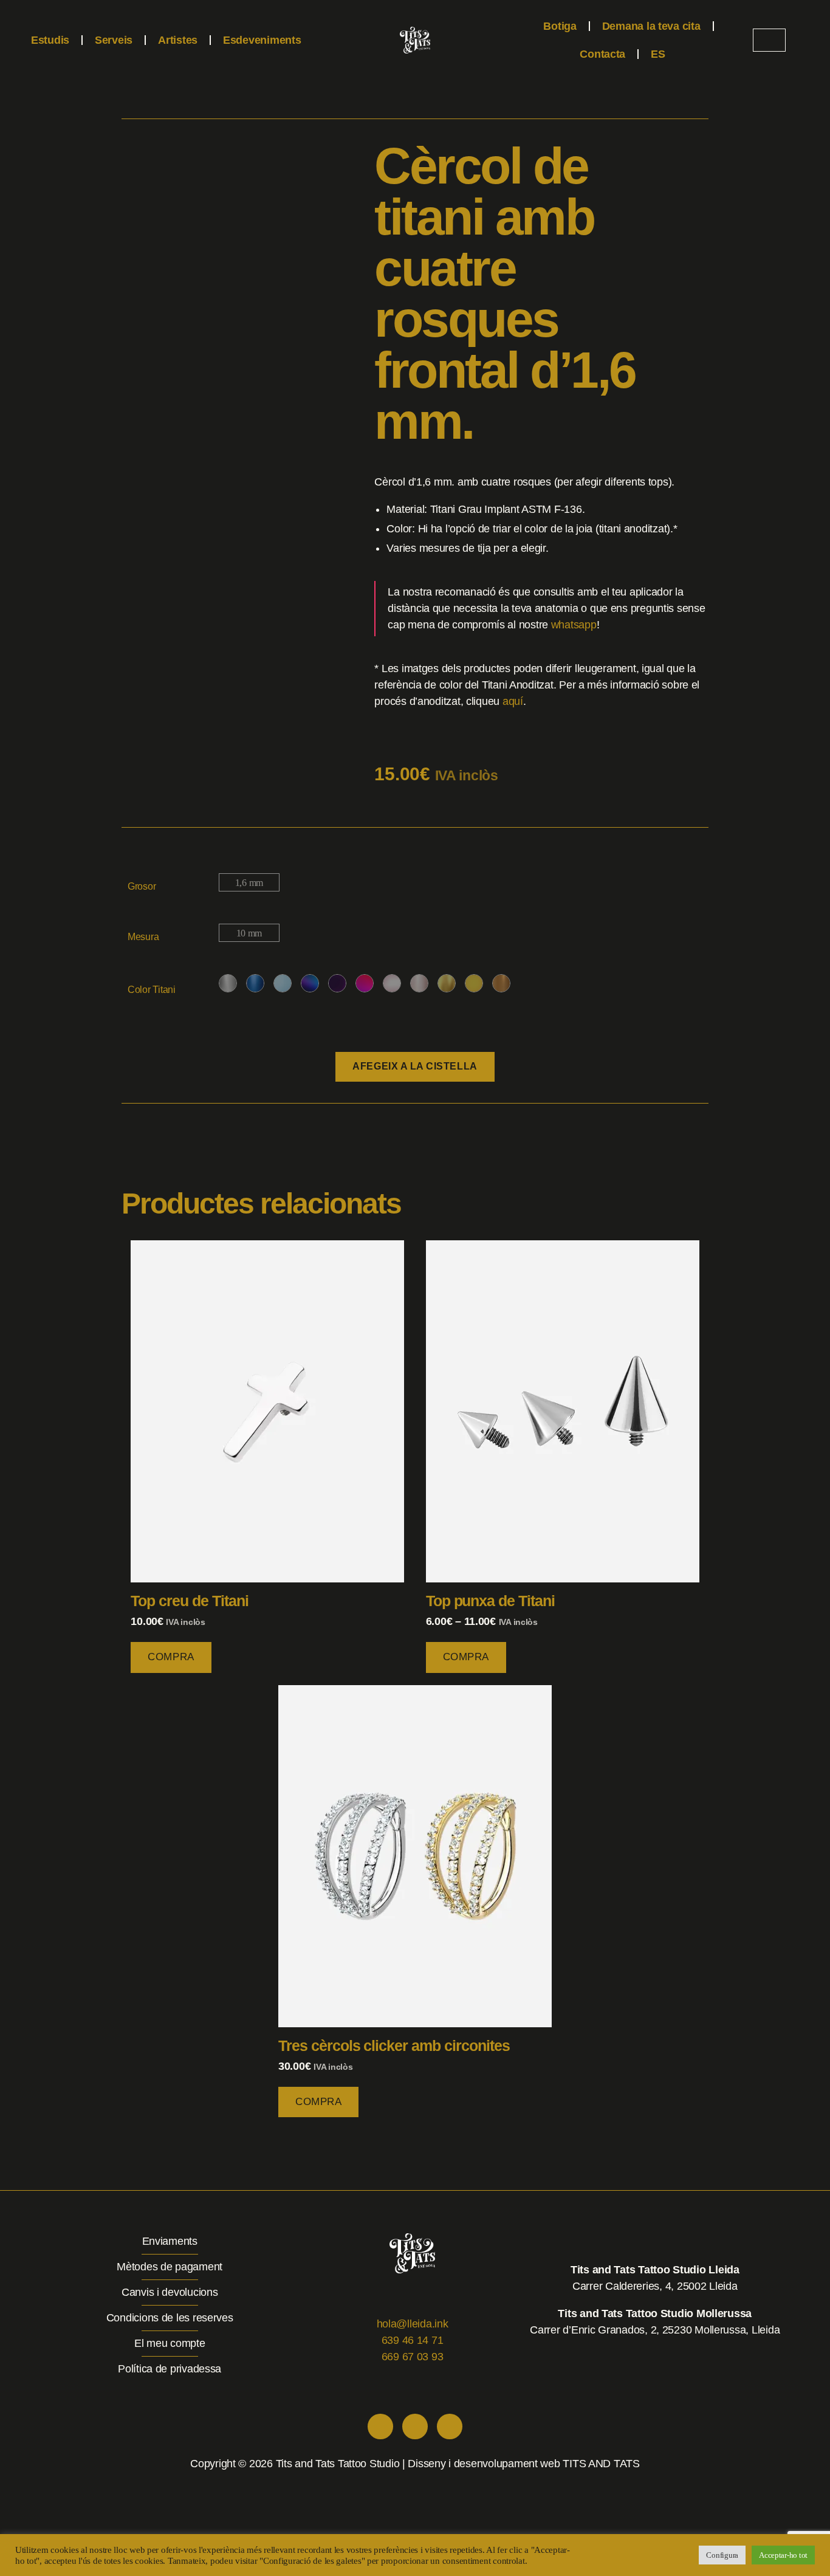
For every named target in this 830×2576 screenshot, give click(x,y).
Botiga (560, 26)
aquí (513, 701)
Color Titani (152, 990)
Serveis (114, 40)
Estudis (50, 40)
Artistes (178, 40)
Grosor (142, 886)
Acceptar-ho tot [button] (783, 2555)
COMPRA (171, 1657)
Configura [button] (722, 2555)
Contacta (602, 54)
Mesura (143, 937)
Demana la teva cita (651, 26)
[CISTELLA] (769, 40)
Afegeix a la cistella (415, 1066)
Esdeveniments (262, 40)
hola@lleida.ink (413, 2324)
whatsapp (574, 625)
